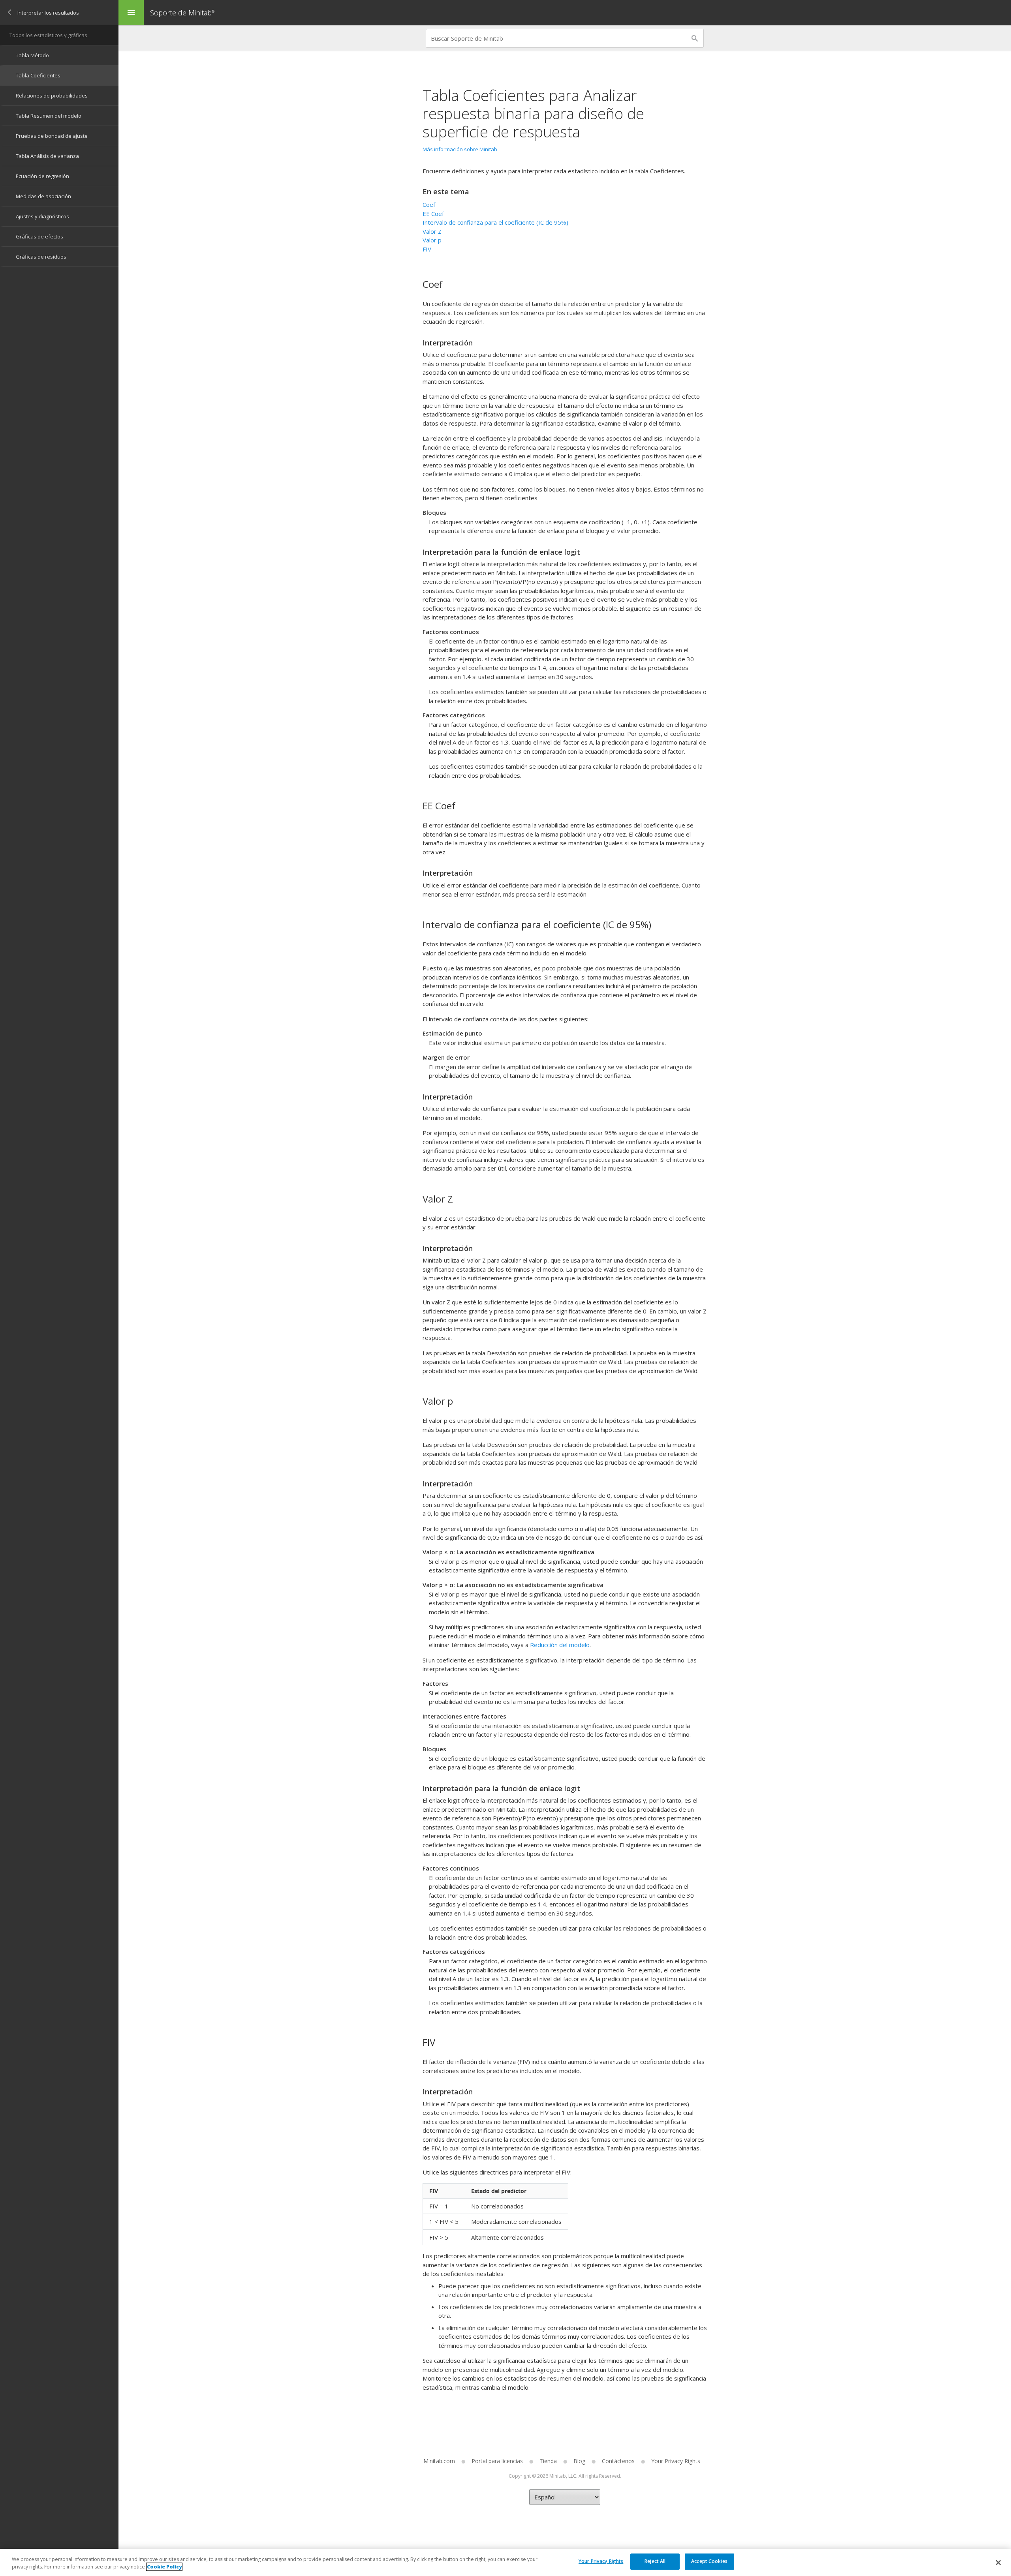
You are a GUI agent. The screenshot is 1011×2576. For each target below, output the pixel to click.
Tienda (548, 2461)
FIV (427, 249)
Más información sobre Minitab (460, 149)
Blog (579, 2461)
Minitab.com (439, 2461)
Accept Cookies (709, 2561)
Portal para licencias (497, 2461)
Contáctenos (618, 2461)
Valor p (432, 240)
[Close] (998, 2563)
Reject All (655, 2561)
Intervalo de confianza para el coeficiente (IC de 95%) (495, 222)
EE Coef (433, 214)
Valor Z (432, 231)
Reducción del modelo (560, 1645)
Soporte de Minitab (182, 13)
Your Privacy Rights (601, 2561)
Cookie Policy (164, 2567)
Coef (429, 205)
